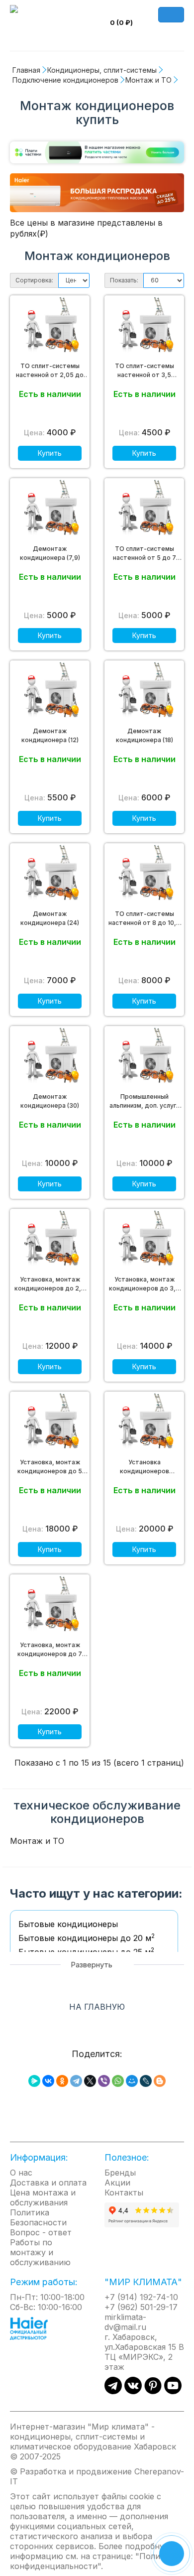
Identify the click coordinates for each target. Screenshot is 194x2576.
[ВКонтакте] (48, 2081)
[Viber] (104, 2081)
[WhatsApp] (118, 2081)
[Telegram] (76, 2081)
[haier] (34, 2327)
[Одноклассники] (62, 2081)
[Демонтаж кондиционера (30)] (50, 1058)
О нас (21, 2173)
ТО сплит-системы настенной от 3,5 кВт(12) (145, 371)
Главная (26, 70)
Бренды (120, 2173)
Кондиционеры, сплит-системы (102, 70)
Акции (117, 2183)
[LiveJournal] (146, 2081)
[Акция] (97, 192)
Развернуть (93, 1965)
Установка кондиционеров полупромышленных (144, 1467)
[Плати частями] (97, 154)
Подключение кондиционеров (65, 80)
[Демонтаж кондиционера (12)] (50, 692)
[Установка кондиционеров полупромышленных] (144, 1423)
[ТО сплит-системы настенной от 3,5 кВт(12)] (144, 327)
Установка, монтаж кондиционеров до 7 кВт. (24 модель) (50, 1650)
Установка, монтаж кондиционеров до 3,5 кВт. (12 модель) (144, 1284)
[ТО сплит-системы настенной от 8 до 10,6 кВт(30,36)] (144, 875)
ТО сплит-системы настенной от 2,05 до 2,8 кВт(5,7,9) (50, 371)
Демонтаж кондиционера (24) (50, 918)
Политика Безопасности (38, 2217)
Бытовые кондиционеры (68, 1924)
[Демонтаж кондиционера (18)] (144, 692)
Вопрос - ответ (41, 2232)
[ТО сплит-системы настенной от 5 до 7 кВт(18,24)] (144, 510)
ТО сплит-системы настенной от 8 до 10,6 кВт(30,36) (144, 919)
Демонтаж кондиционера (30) (50, 1101)
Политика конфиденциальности (94, 2561)
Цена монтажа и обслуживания (43, 2197)
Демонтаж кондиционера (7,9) (50, 553)
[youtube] (173, 2391)
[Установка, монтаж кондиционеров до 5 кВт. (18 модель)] (50, 1423)
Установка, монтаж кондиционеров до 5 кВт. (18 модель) (50, 1467)
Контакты (124, 2192)
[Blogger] (160, 2081)
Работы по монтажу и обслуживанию (40, 2252)
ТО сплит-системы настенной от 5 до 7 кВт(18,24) (145, 554)
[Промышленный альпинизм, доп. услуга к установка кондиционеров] (144, 1058)
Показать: (124, 280)
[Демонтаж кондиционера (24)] (50, 875)
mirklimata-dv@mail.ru (125, 2322)
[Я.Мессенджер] (34, 2081)
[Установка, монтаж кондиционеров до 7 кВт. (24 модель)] (50, 1606)
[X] (90, 2081)
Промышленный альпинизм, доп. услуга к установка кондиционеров (145, 1101)
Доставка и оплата (48, 2183)
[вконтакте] (133, 2391)
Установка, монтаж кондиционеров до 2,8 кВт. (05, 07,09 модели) (50, 1284)
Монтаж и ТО (148, 80)
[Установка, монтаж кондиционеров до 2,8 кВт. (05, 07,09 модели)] (50, 1241)
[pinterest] (153, 2391)
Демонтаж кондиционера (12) (50, 735)
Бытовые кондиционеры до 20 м (87, 1938)
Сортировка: (34, 280)
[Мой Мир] (132, 2081)
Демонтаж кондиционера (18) (145, 735)
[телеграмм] (113, 2391)
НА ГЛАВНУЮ (97, 2007)
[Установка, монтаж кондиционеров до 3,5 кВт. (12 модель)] (144, 1241)
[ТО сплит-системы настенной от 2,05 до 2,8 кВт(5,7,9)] (50, 327)
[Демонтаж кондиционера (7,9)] (50, 510)
